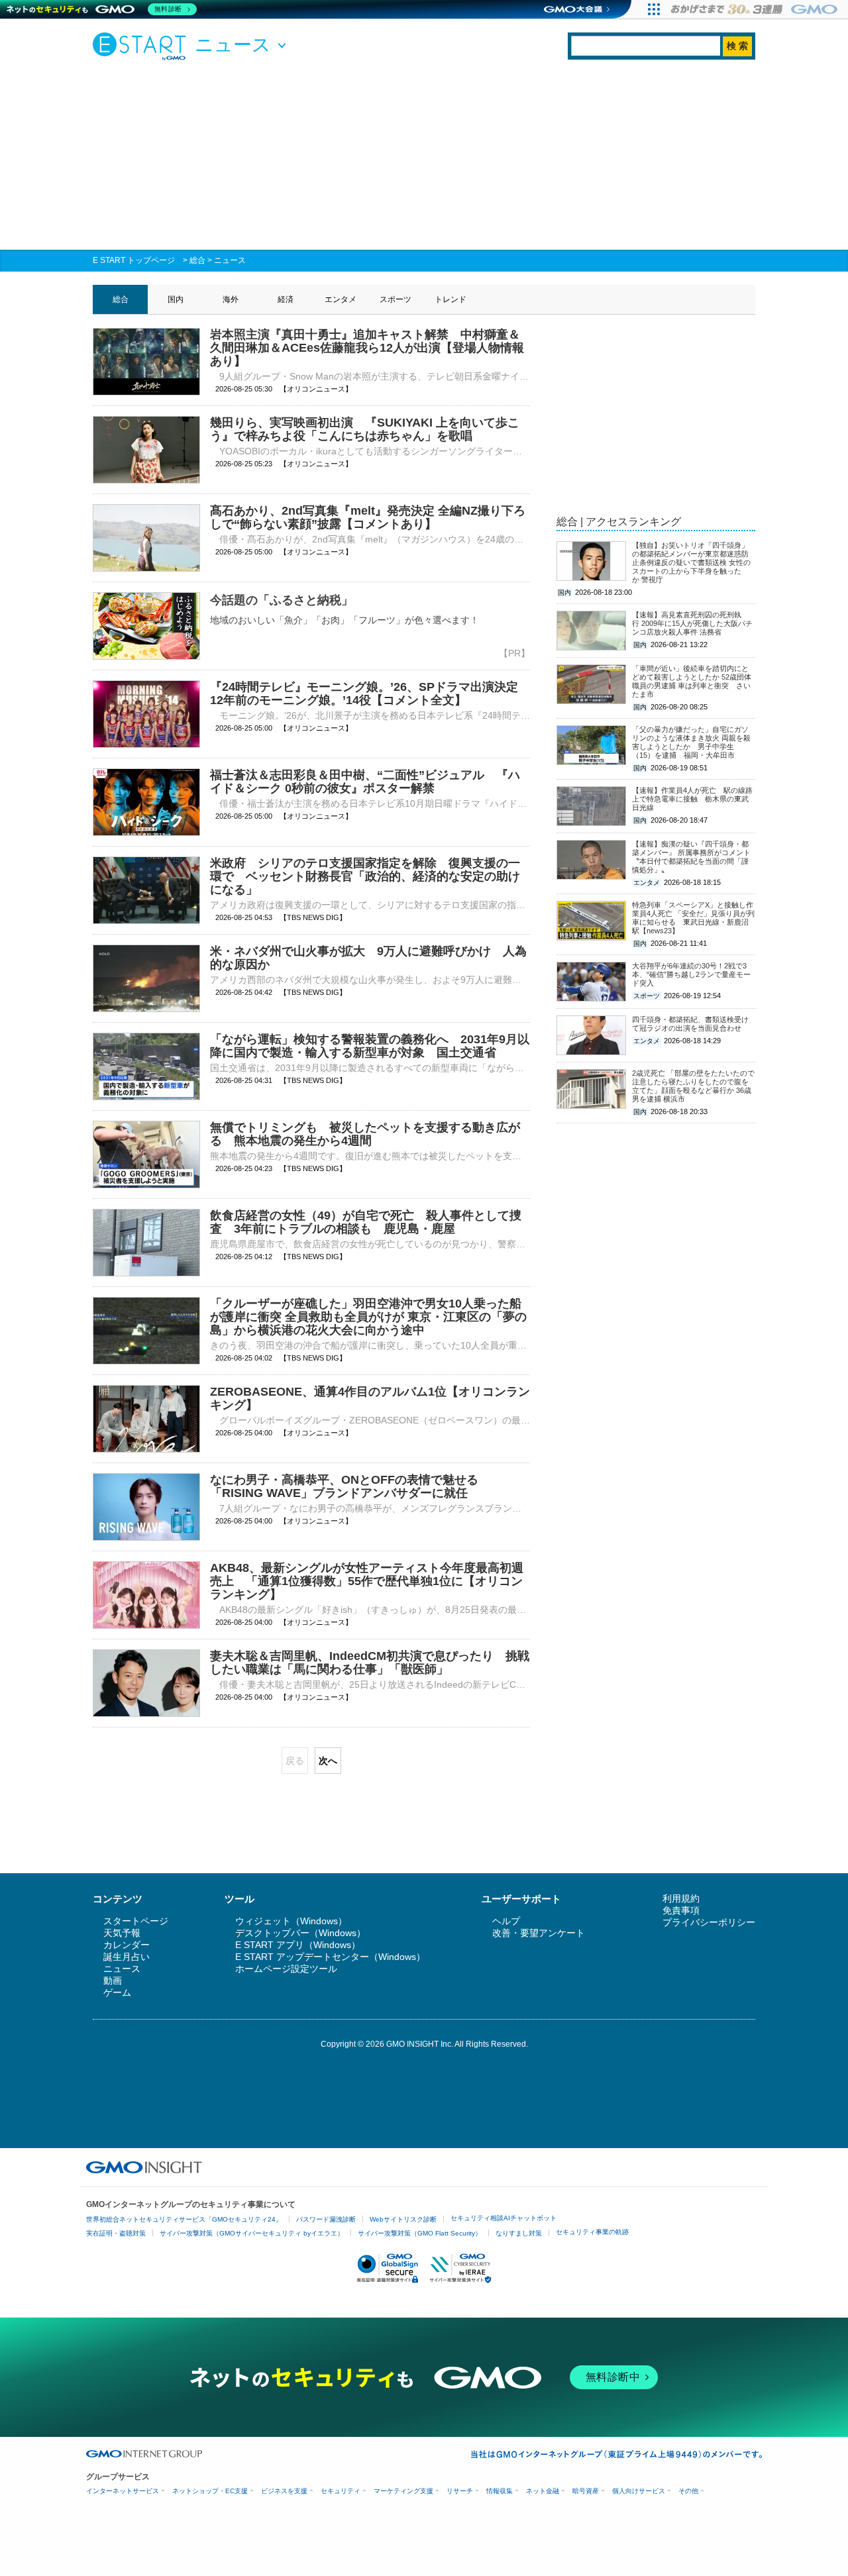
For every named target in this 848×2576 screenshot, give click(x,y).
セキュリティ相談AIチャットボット (503, 2218)
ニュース (230, 260)
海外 (231, 299)
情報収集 (500, 2491)
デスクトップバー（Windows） (300, 1933)
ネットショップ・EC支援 (210, 2491)
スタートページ (136, 1921)
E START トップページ (134, 260)
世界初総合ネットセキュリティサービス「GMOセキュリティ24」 (184, 2219)
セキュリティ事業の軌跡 (592, 2232)
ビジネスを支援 (284, 2491)
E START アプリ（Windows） (298, 1945)
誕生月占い (127, 1957)
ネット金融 (543, 2491)
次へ (328, 1761)
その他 (688, 2491)
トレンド (450, 299)
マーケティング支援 (403, 2491)
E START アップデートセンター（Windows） (330, 1957)
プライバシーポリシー (709, 1922)
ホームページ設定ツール (286, 1969)
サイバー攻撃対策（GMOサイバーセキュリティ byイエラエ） (252, 2233)
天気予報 (122, 1933)
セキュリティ (341, 2491)
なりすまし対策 (519, 2233)
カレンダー (127, 1945)
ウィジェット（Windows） (291, 1921)
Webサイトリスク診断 (403, 2219)
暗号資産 (586, 2491)
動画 (113, 1981)
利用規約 (681, 1898)
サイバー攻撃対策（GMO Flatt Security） (420, 2233)
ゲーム (117, 1992)
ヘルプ (506, 1921)
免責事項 (681, 1910)
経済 (286, 299)
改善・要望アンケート (539, 1933)
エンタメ (341, 299)
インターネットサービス (123, 2491)
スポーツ (396, 299)
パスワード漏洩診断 (326, 2219)
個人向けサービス (639, 2491)
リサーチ (460, 2491)
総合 (197, 260)
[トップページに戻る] (142, 46)
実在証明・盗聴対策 (116, 2233)
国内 (176, 299)
